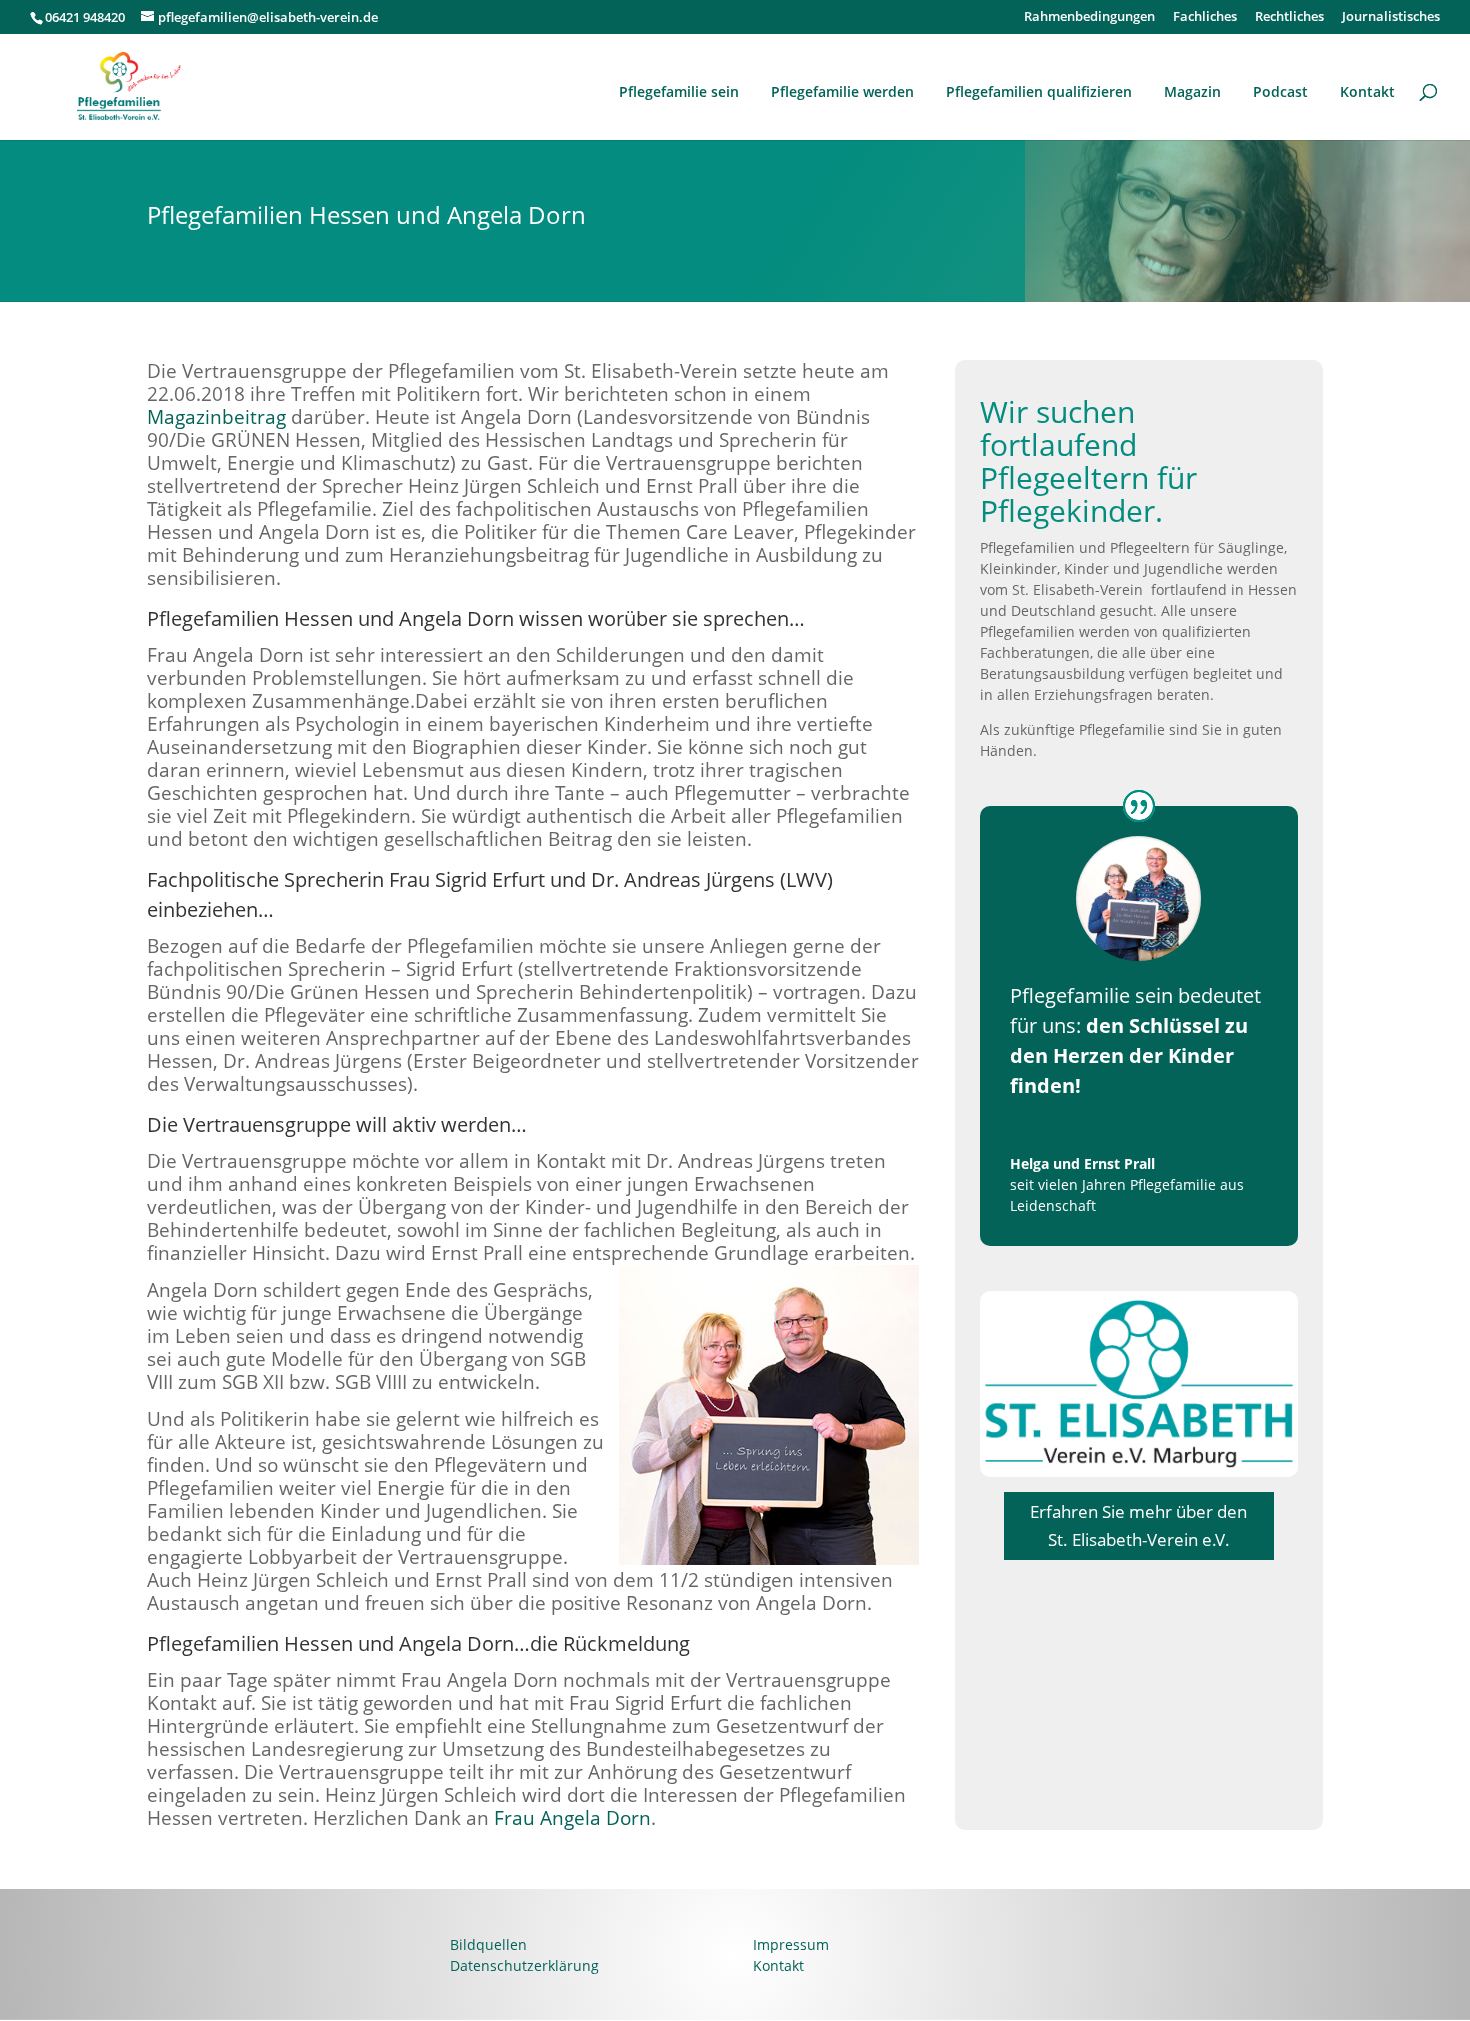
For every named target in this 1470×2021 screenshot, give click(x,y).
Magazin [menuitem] (1192, 91)
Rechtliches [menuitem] (1289, 17)
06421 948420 (85, 17)
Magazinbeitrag (216, 416)
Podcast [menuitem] (1280, 91)
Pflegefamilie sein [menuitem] (679, 91)
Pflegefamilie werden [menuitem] (842, 91)
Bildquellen (488, 1944)
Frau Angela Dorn (572, 1817)
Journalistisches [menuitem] (1391, 17)
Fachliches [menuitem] (1205, 17)
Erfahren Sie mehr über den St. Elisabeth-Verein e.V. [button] (1138, 1526)
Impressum (791, 1944)
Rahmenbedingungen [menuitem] (1089, 17)
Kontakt (778, 1965)
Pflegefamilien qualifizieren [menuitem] (1039, 91)
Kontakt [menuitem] (1367, 91)
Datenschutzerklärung (524, 1965)
